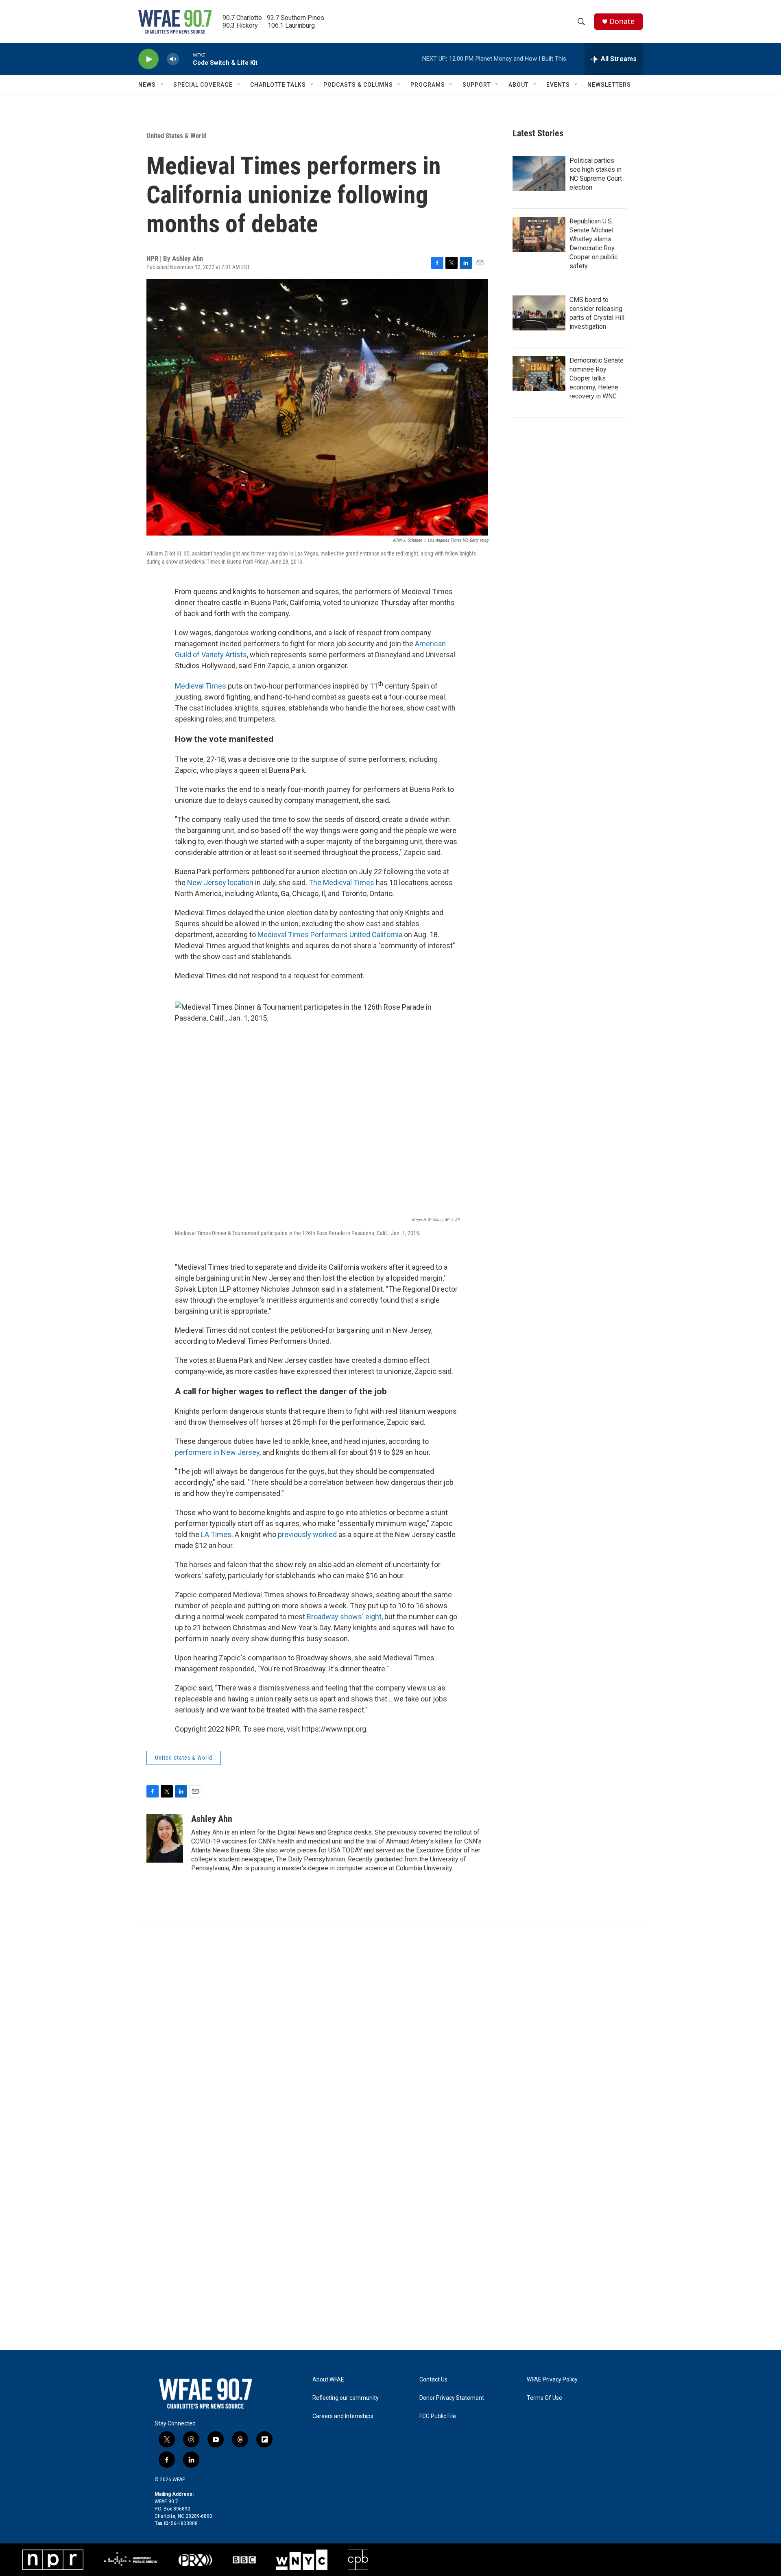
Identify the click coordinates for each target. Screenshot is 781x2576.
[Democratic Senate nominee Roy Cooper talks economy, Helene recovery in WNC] (539, 374)
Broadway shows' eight (344, 1617)
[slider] (186, 59)
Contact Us (433, 2380)
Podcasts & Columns (358, 85)
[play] (148, 59)
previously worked (307, 1534)
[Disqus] (390, 2032)
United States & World (176, 136)
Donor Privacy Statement (452, 2398)
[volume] (173, 59)
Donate (622, 21)
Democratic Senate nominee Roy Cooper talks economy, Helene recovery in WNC (597, 378)
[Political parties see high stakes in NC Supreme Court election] (539, 174)
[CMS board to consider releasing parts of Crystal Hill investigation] (539, 313)
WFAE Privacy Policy (552, 2380)
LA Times (216, 1534)
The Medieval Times (341, 882)
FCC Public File (438, 2416)
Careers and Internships (343, 2416)
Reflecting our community (346, 2398)
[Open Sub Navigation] (162, 85)
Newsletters (609, 85)
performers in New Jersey (217, 1452)
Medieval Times (201, 686)
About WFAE (328, 2380)
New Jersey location (220, 882)
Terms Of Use (544, 2398)
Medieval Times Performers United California (331, 935)
